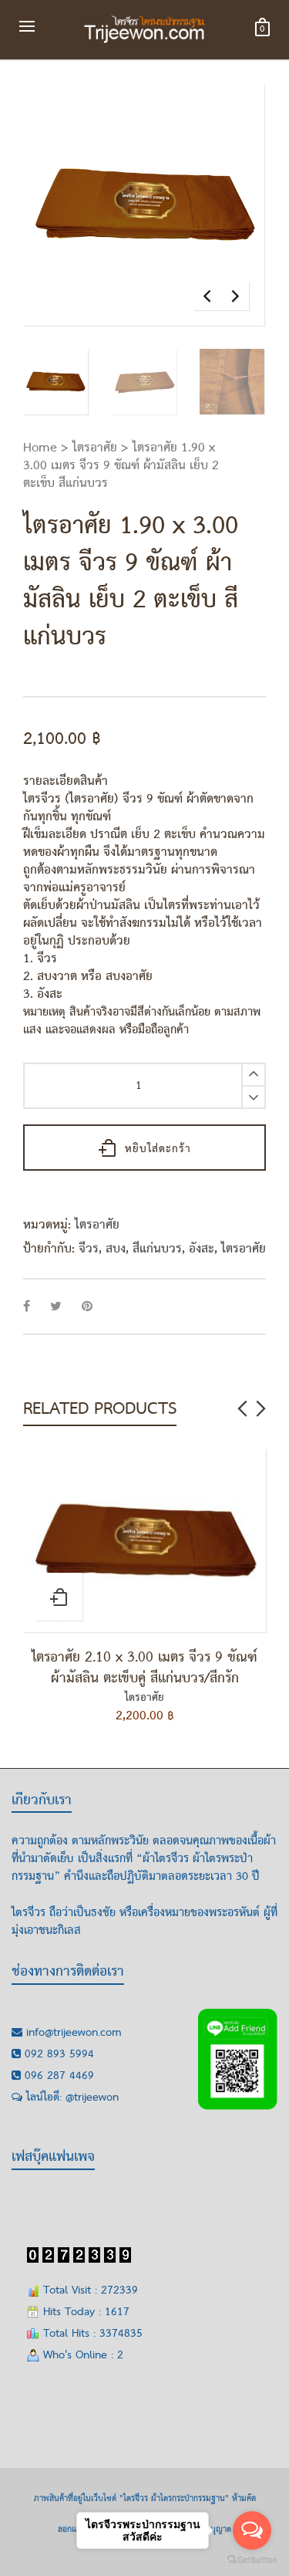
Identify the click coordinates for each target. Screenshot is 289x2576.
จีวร (89, 1249)
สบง (116, 1249)
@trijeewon (92, 2098)
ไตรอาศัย (95, 448)
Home (40, 448)
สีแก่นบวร (157, 1249)
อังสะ (202, 1249)
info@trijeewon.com (74, 2033)
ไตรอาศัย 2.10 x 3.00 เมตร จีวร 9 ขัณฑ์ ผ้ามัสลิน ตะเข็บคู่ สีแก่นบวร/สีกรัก (144, 1668)
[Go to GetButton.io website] (252, 2560)
